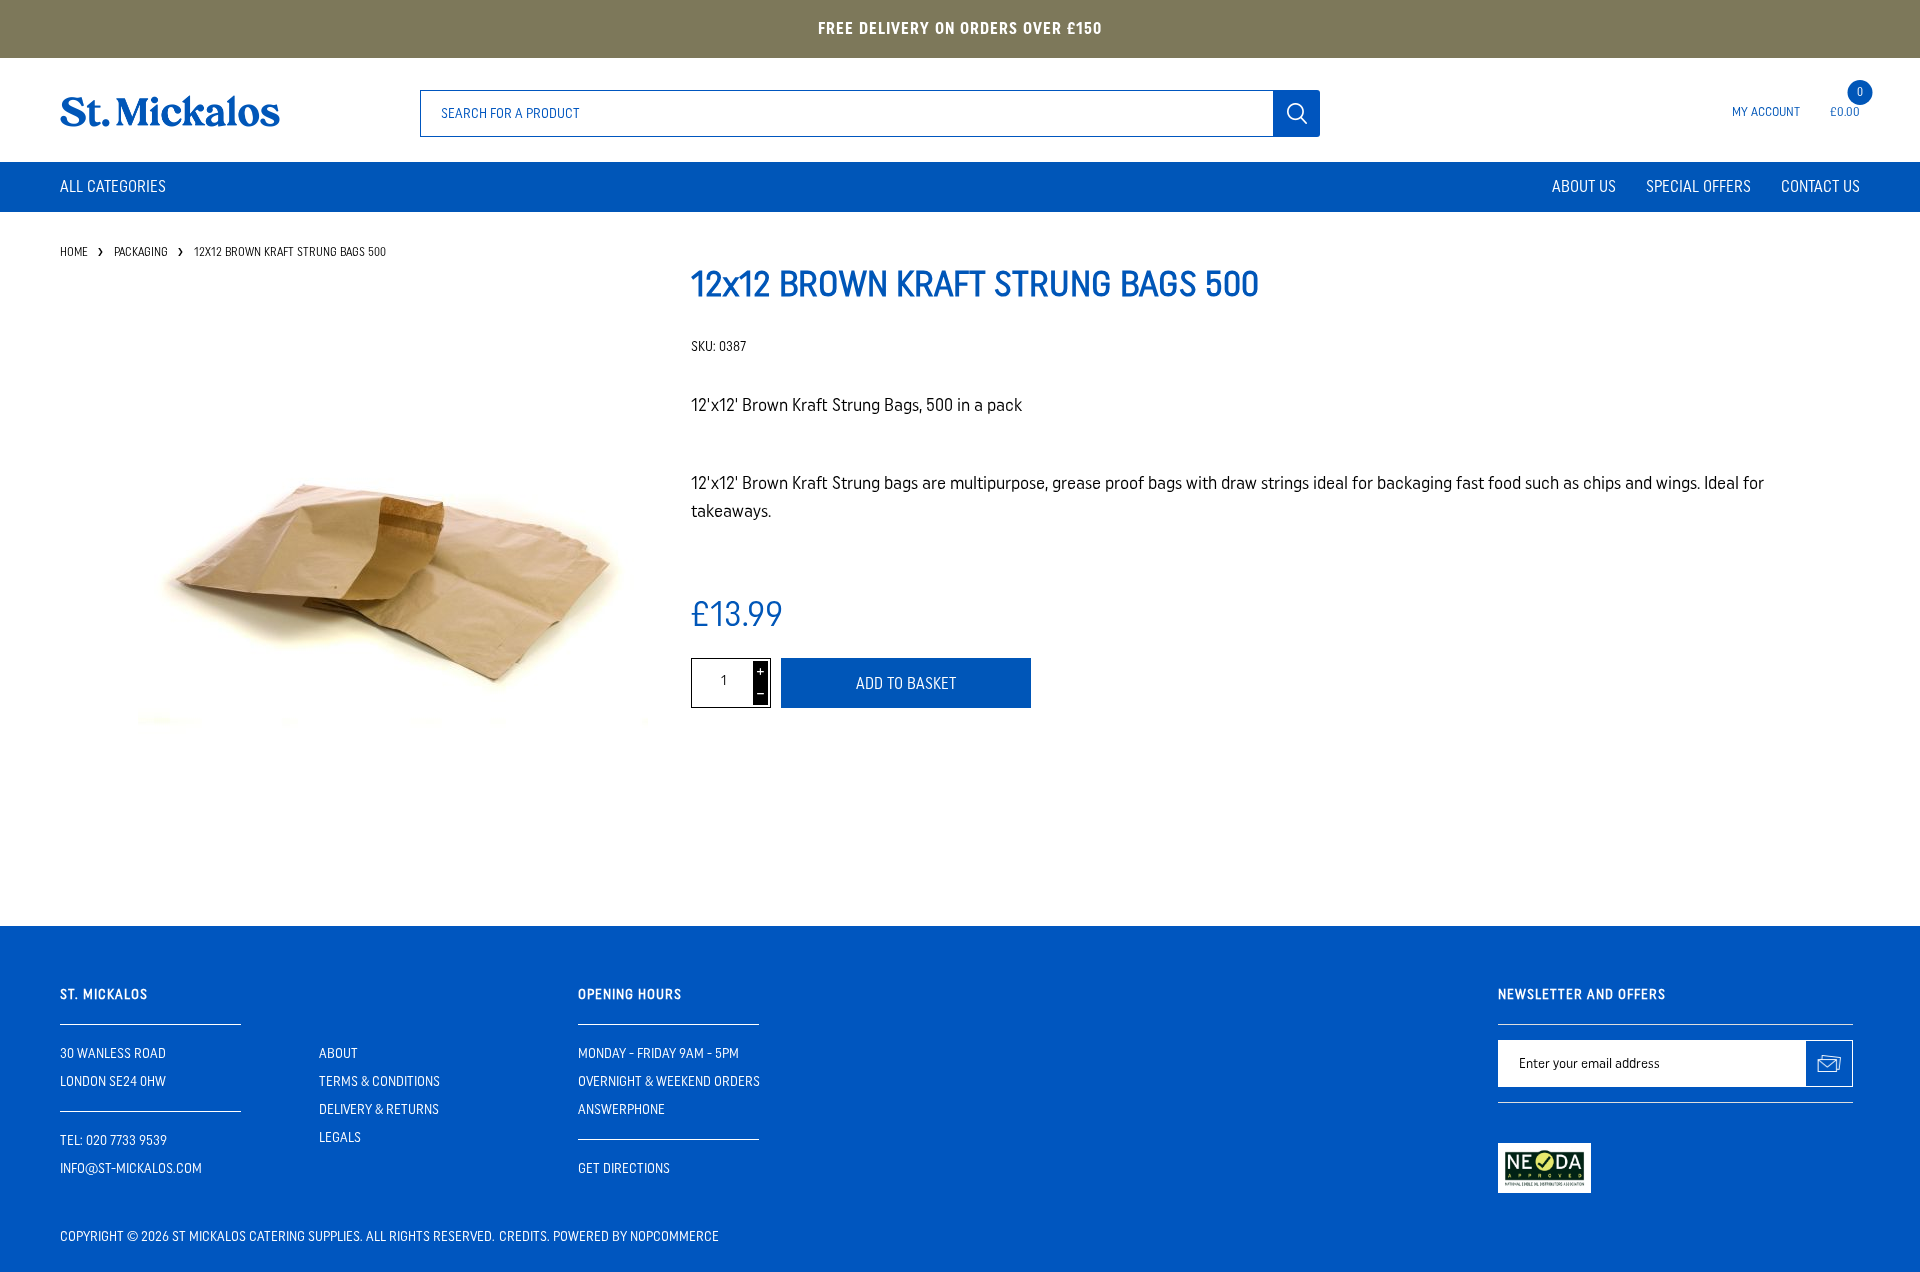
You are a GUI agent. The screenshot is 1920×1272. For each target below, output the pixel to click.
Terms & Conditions (379, 1081)
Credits (523, 1236)
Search (1296, 113)
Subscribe (1829, 1063)
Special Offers (1698, 186)
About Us (1584, 186)
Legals (340, 1137)
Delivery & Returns (379, 1109)
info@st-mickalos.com (131, 1168)
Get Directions (624, 1168)
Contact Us (1820, 186)
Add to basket (906, 683)
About (338, 1053)
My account (1766, 111)
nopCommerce (674, 1236)
